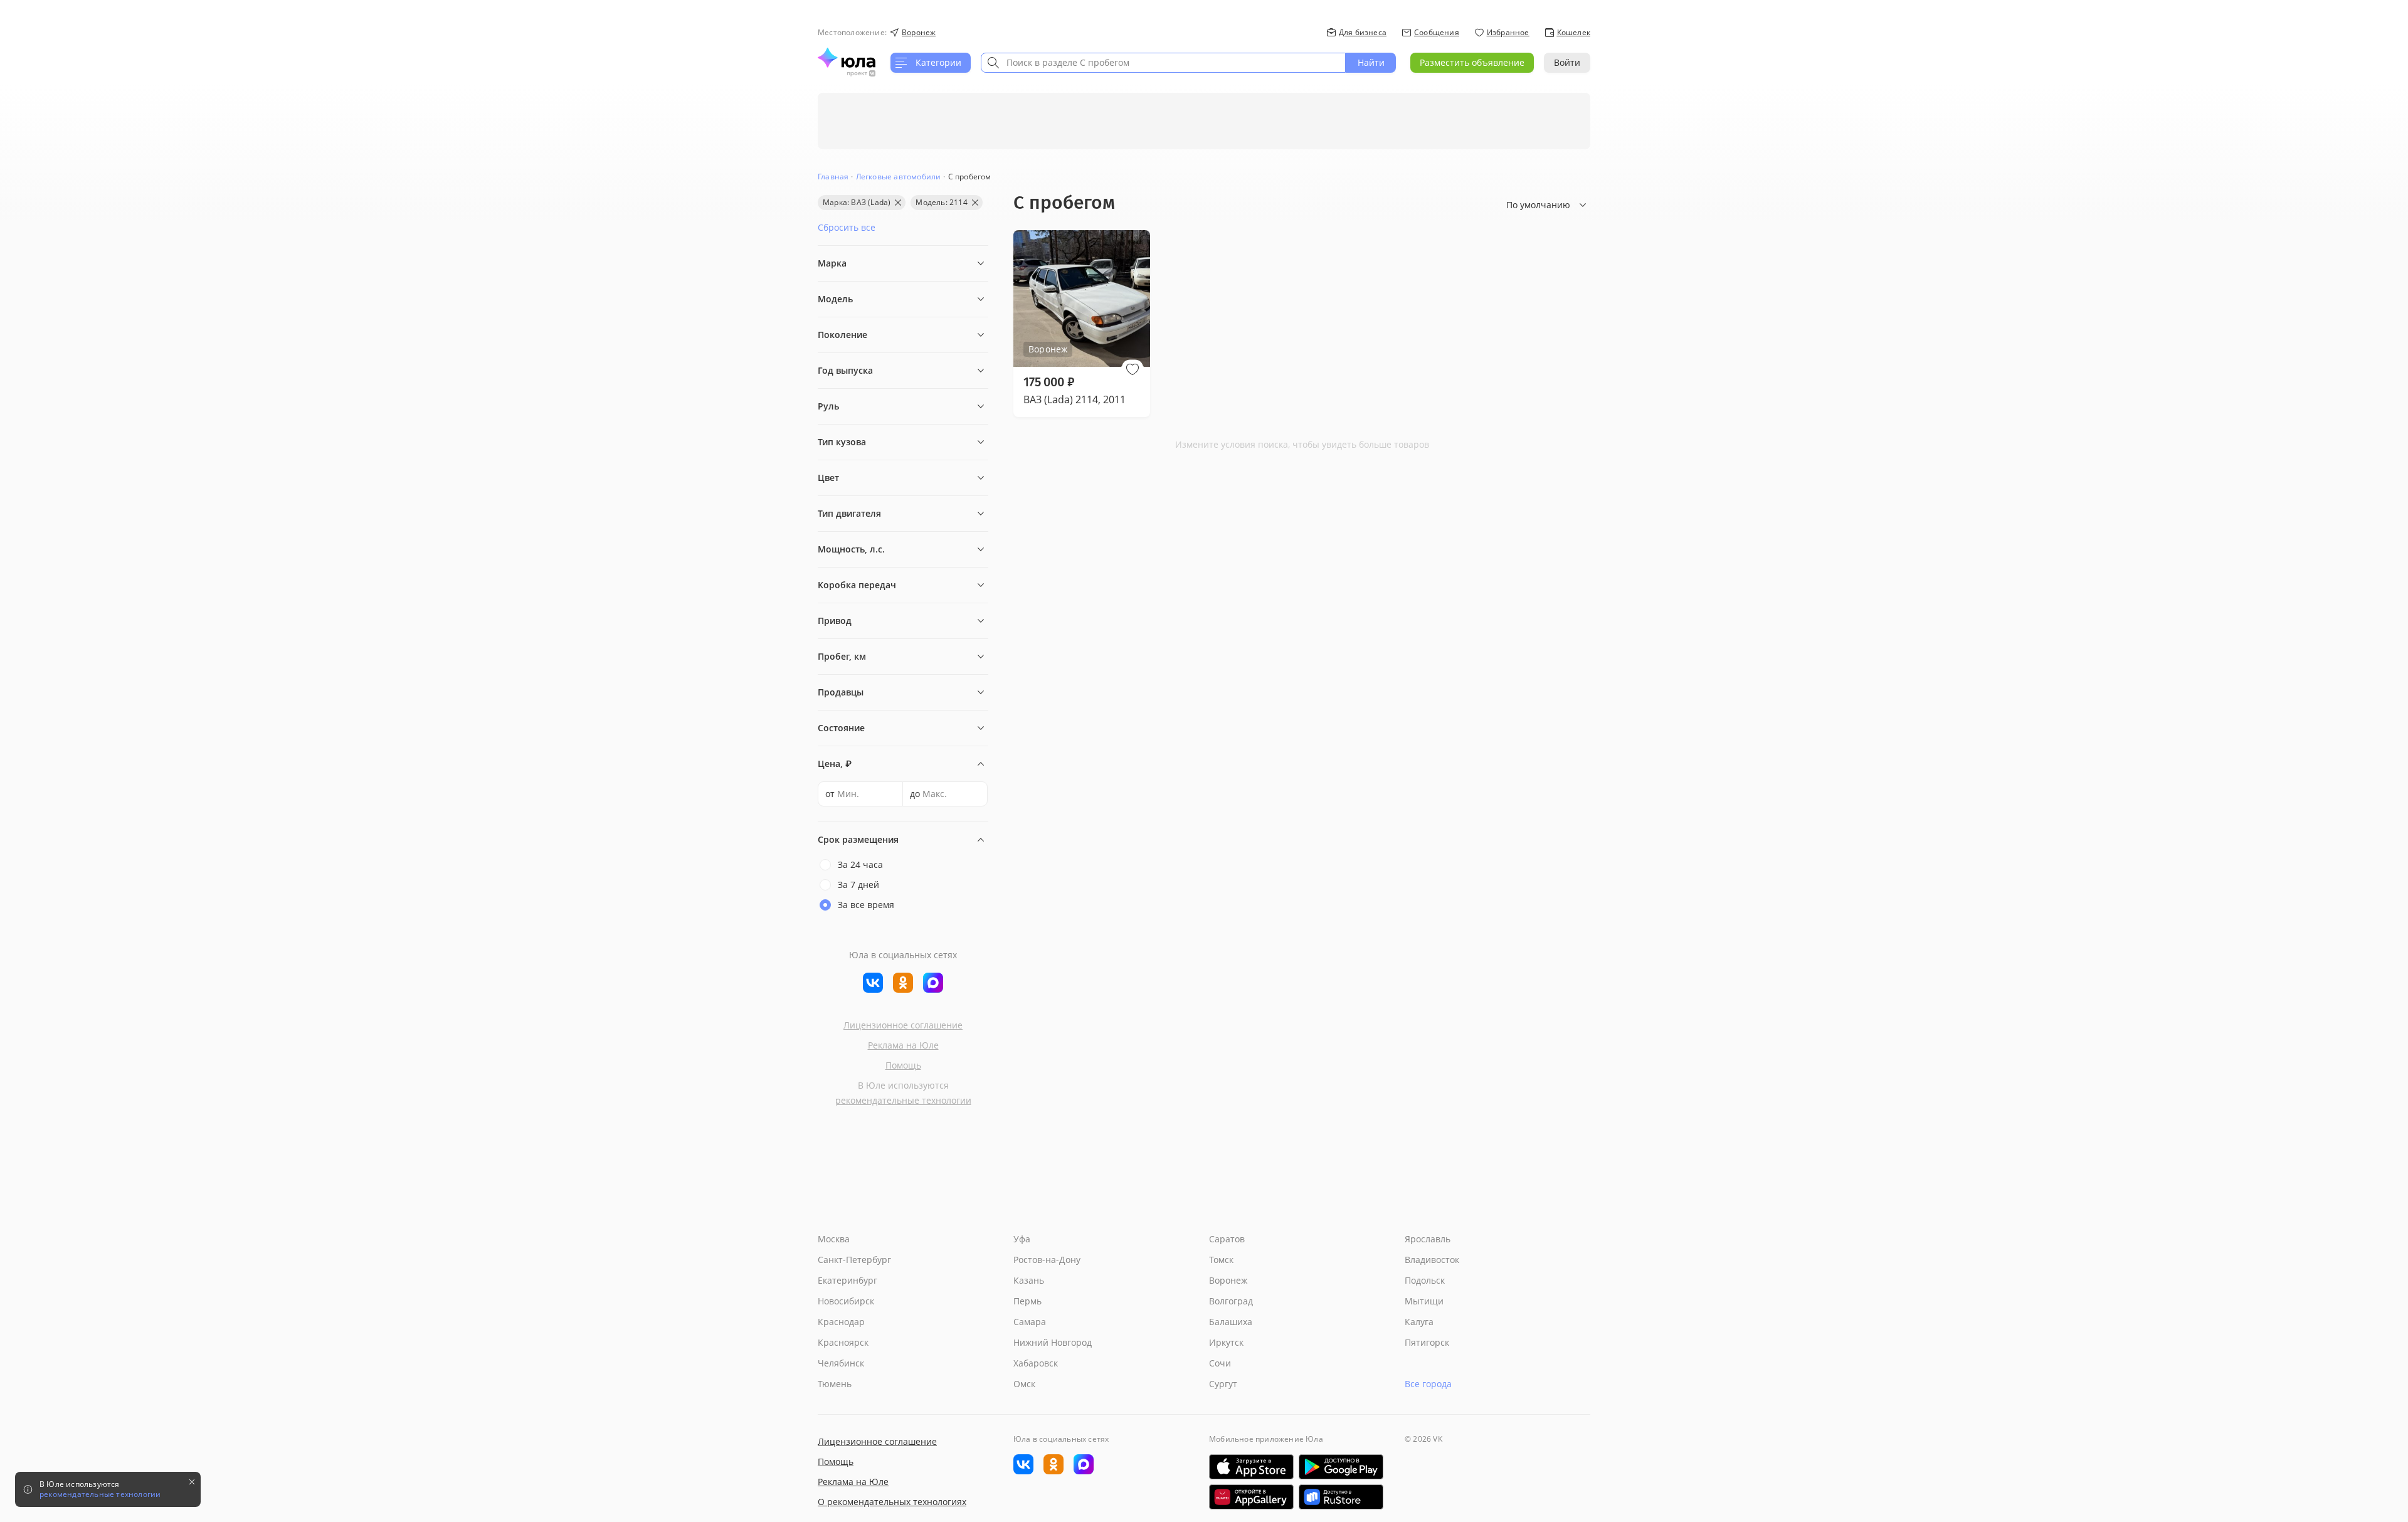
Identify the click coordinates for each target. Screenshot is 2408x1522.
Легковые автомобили (899, 177)
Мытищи (1424, 1301)
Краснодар (841, 1322)
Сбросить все (847, 227)
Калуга (1419, 1322)
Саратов (1227, 1239)
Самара (1030, 1322)
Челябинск (841, 1363)
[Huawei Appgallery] (1251, 1497)
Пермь (1027, 1301)
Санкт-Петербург (854, 1260)
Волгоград (1231, 1301)
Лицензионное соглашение (903, 1025)
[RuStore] (1341, 1497)
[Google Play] (1341, 1467)
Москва (834, 1239)
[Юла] (847, 58)
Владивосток (1432, 1260)
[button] (1133, 369)
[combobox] (1163, 63)
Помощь (903, 1065)
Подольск (1425, 1280)
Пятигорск (1427, 1342)
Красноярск (843, 1342)
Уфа (1022, 1239)
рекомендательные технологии (903, 1100)
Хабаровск (1036, 1363)
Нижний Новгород (1053, 1342)
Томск (1221, 1260)
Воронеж (1228, 1280)
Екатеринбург (848, 1280)
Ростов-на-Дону (1047, 1260)
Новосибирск (846, 1301)
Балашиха (1231, 1322)
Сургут (1223, 1384)
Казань (1029, 1280)
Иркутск (1226, 1342)
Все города (1428, 1384)
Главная (833, 177)
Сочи (1220, 1363)
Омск (1024, 1384)
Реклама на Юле (903, 1045)
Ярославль (1428, 1239)
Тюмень (835, 1384)
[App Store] (1251, 1467)
